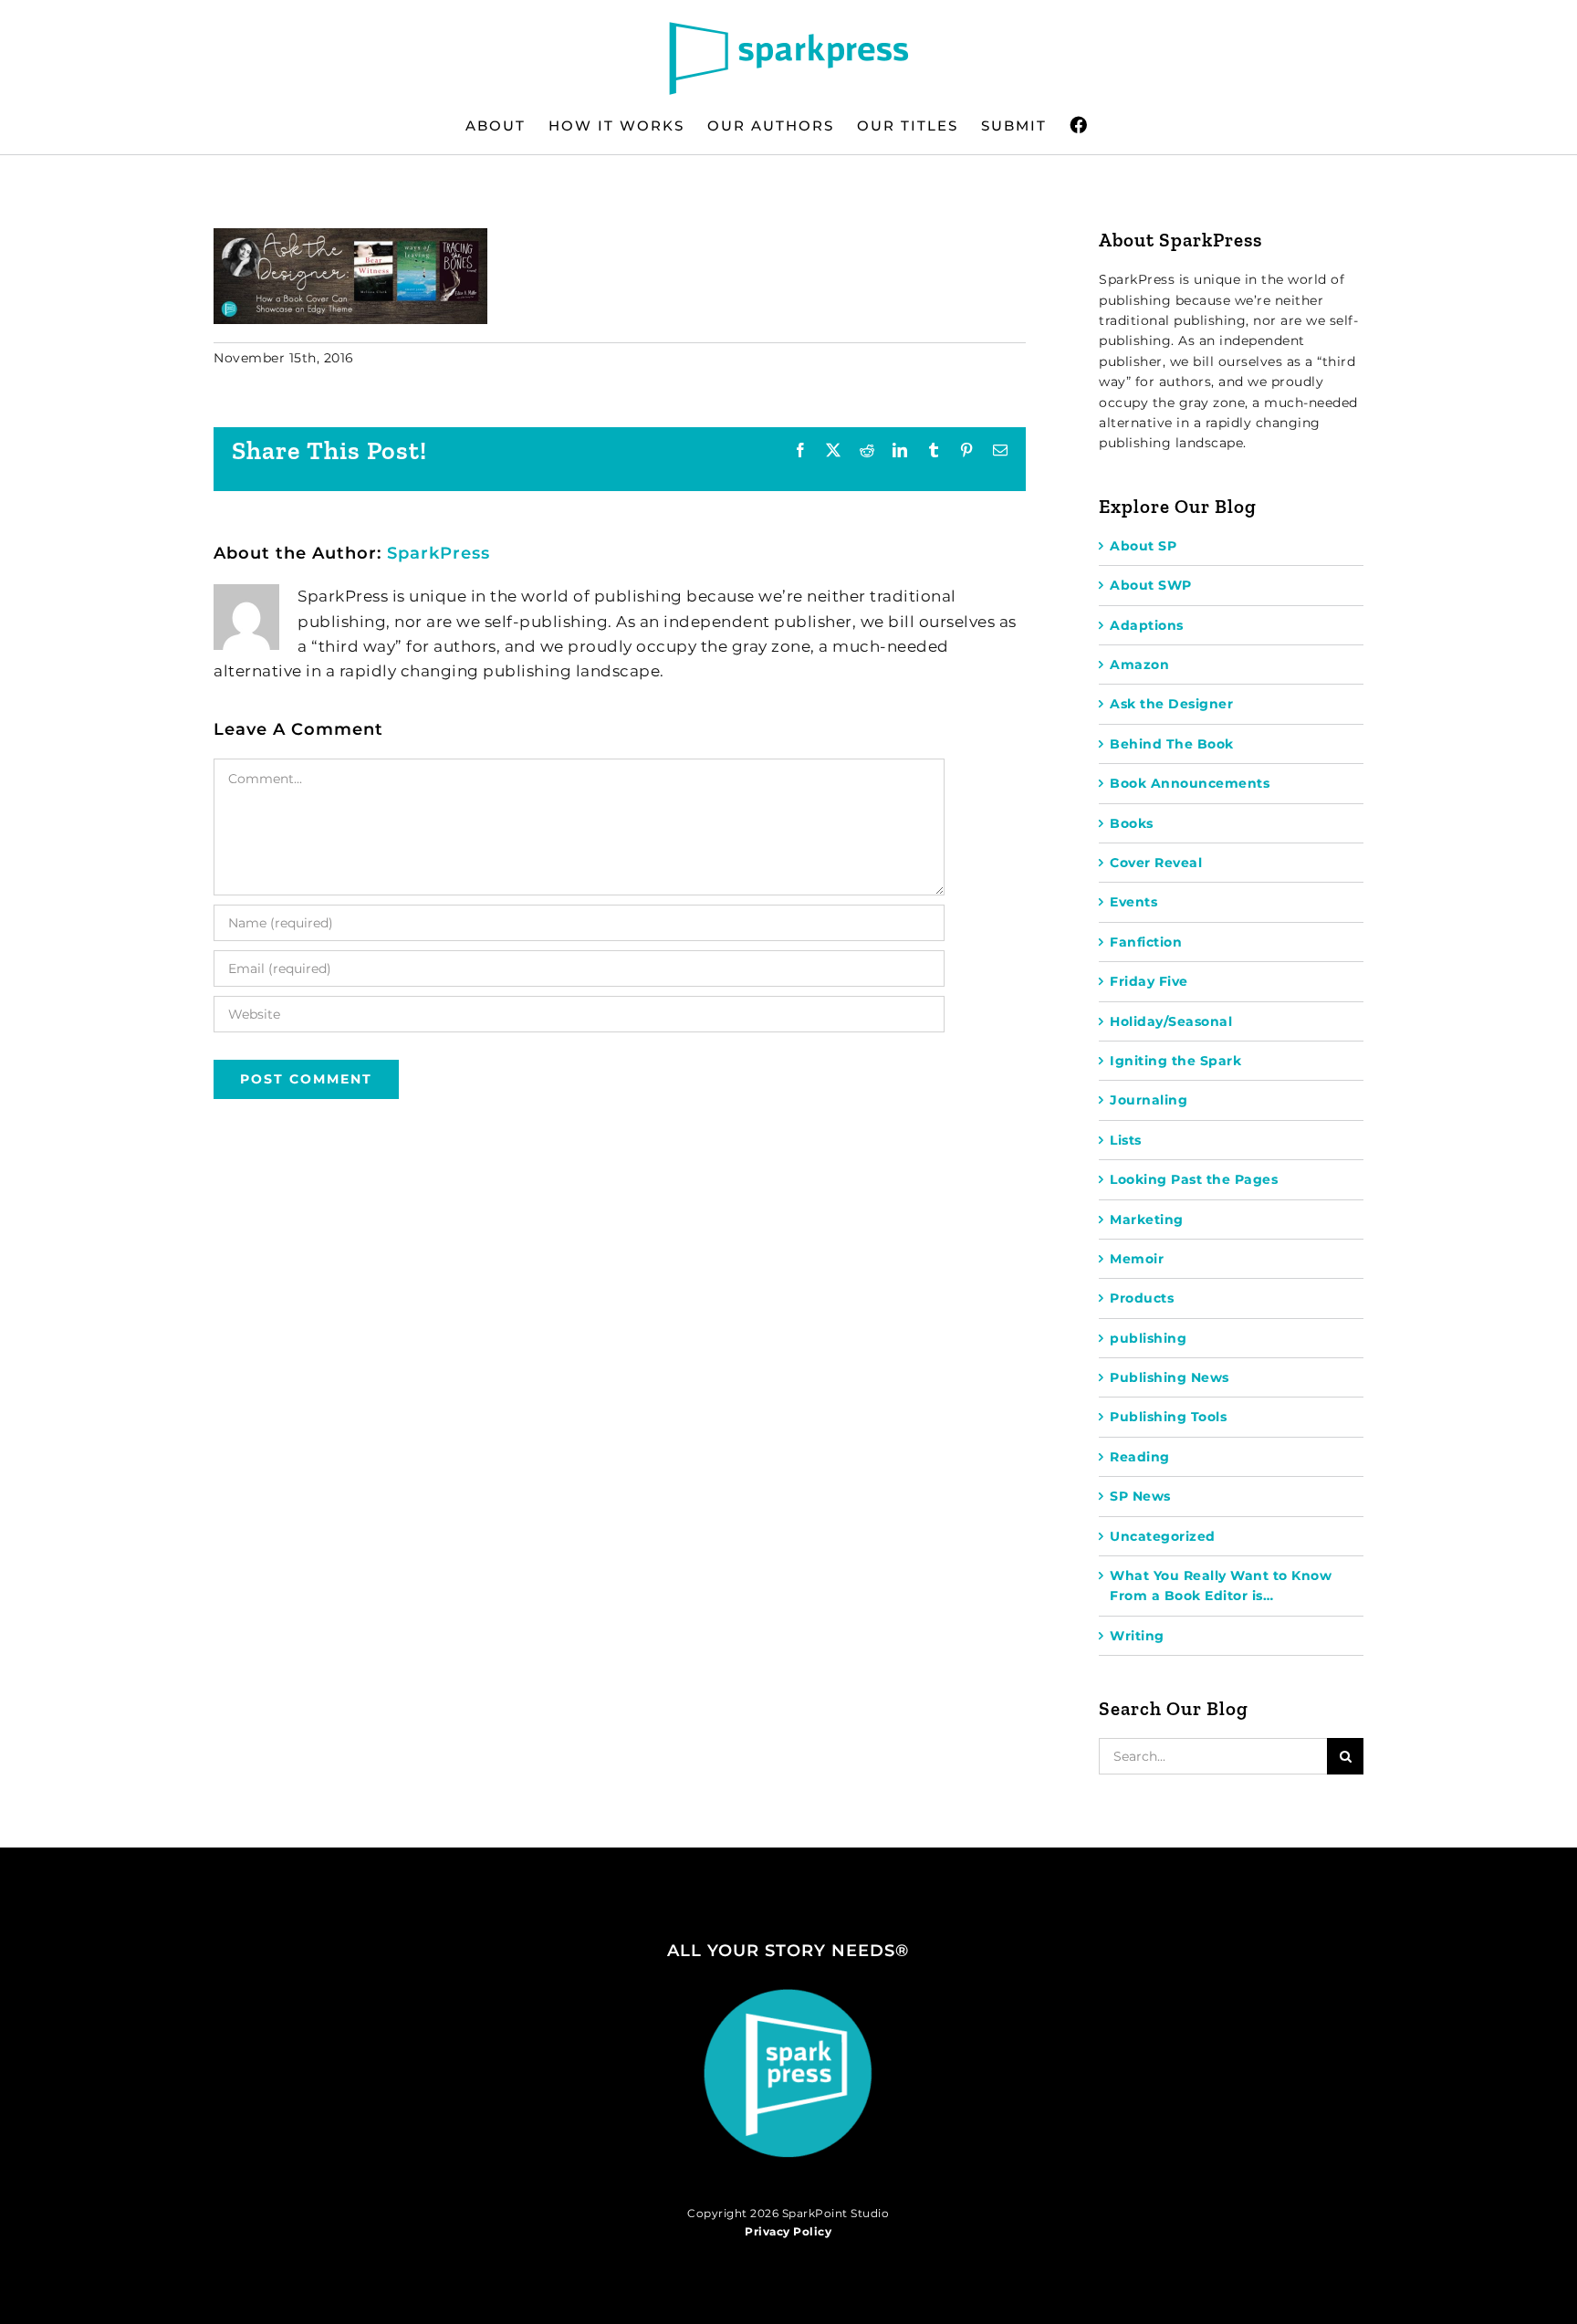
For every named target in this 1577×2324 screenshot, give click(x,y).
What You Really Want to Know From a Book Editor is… (1221, 1586)
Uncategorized (1163, 1536)
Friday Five (1149, 981)
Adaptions (1147, 625)
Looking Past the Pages (1194, 1179)
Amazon (1139, 665)
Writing (1137, 1636)
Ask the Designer (1171, 704)
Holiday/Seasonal (1171, 1021)
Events (1133, 902)
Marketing (1147, 1220)
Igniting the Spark (1175, 1061)
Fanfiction (1146, 942)
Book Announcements (1190, 783)
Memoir (1137, 1259)
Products (1142, 1298)
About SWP (1151, 585)
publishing (1148, 1338)
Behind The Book (1172, 744)
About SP (1143, 546)
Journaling (1149, 1100)
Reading (1140, 1457)
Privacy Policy (788, 2231)
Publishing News (1170, 1377)
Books (1132, 823)
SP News (1140, 1496)
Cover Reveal (1156, 863)
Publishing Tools (1168, 1417)
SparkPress (439, 553)
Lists (1126, 1140)
